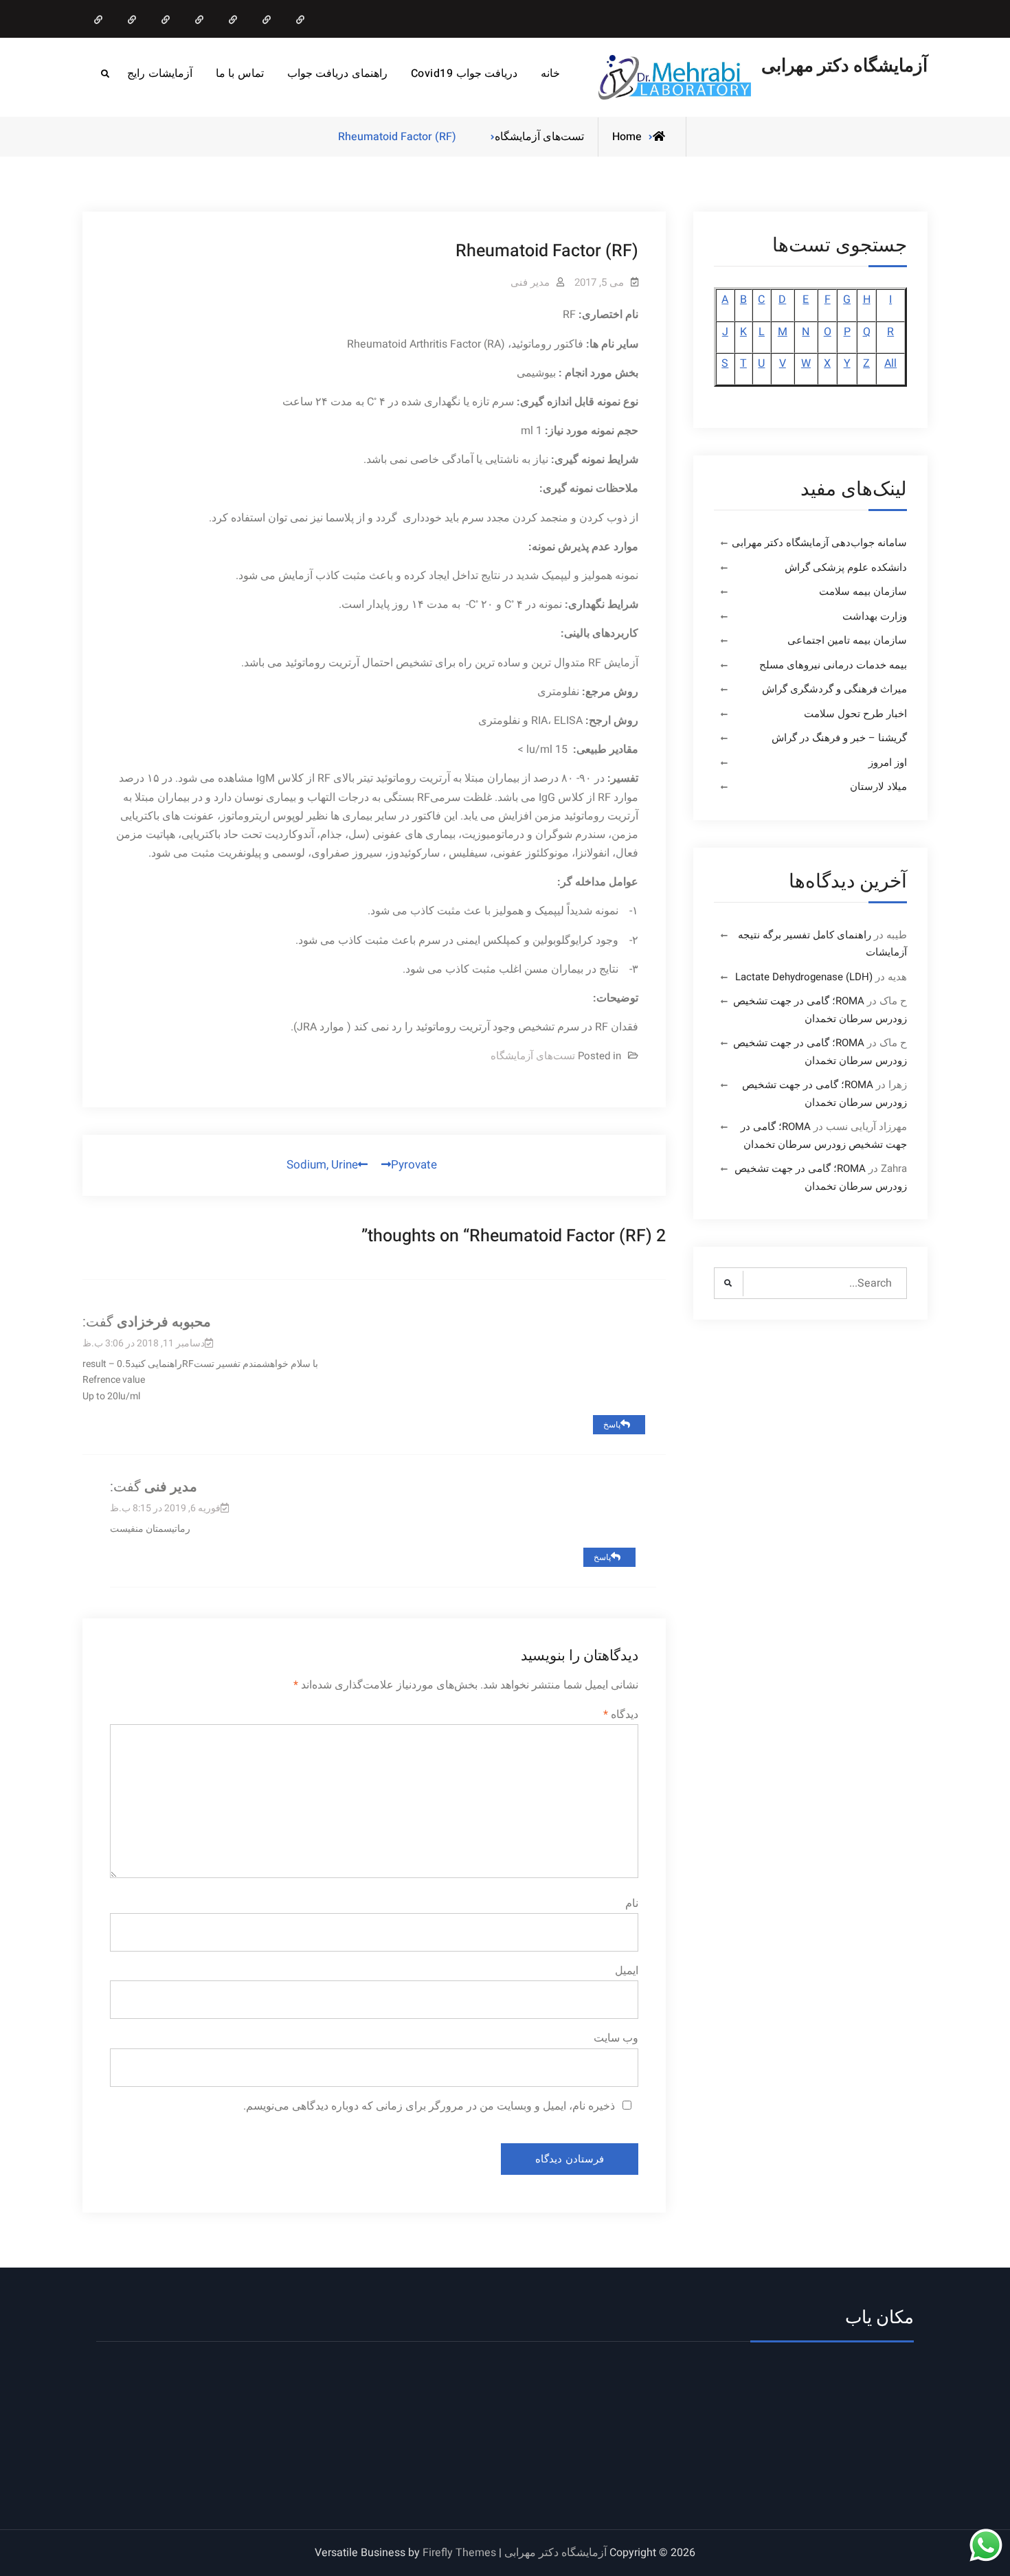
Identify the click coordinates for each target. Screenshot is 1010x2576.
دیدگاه (621, 1715)
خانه (550, 74)
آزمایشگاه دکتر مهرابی (844, 66)
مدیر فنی (530, 282)
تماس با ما (240, 74)
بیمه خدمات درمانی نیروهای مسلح (833, 665)
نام (632, 1903)
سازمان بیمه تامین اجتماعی (847, 640)
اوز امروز (888, 762)
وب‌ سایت (616, 2038)
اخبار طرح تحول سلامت (855, 714)
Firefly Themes (459, 2553)
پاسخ (612, 1425)
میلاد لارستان (878, 787)
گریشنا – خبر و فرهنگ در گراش (839, 738)
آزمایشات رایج (160, 74)
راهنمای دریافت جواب (337, 74)
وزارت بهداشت (875, 616)
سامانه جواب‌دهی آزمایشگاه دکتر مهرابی (819, 543)
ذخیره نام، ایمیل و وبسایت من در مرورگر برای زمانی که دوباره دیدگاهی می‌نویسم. (429, 2106)
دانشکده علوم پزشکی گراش (846, 567)
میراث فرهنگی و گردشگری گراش (834, 689)
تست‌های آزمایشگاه (539, 137)
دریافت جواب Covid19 (464, 74)
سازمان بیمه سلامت (863, 591)
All (890, 363)
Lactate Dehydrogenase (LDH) (804, 977)
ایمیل (627, 1971)
